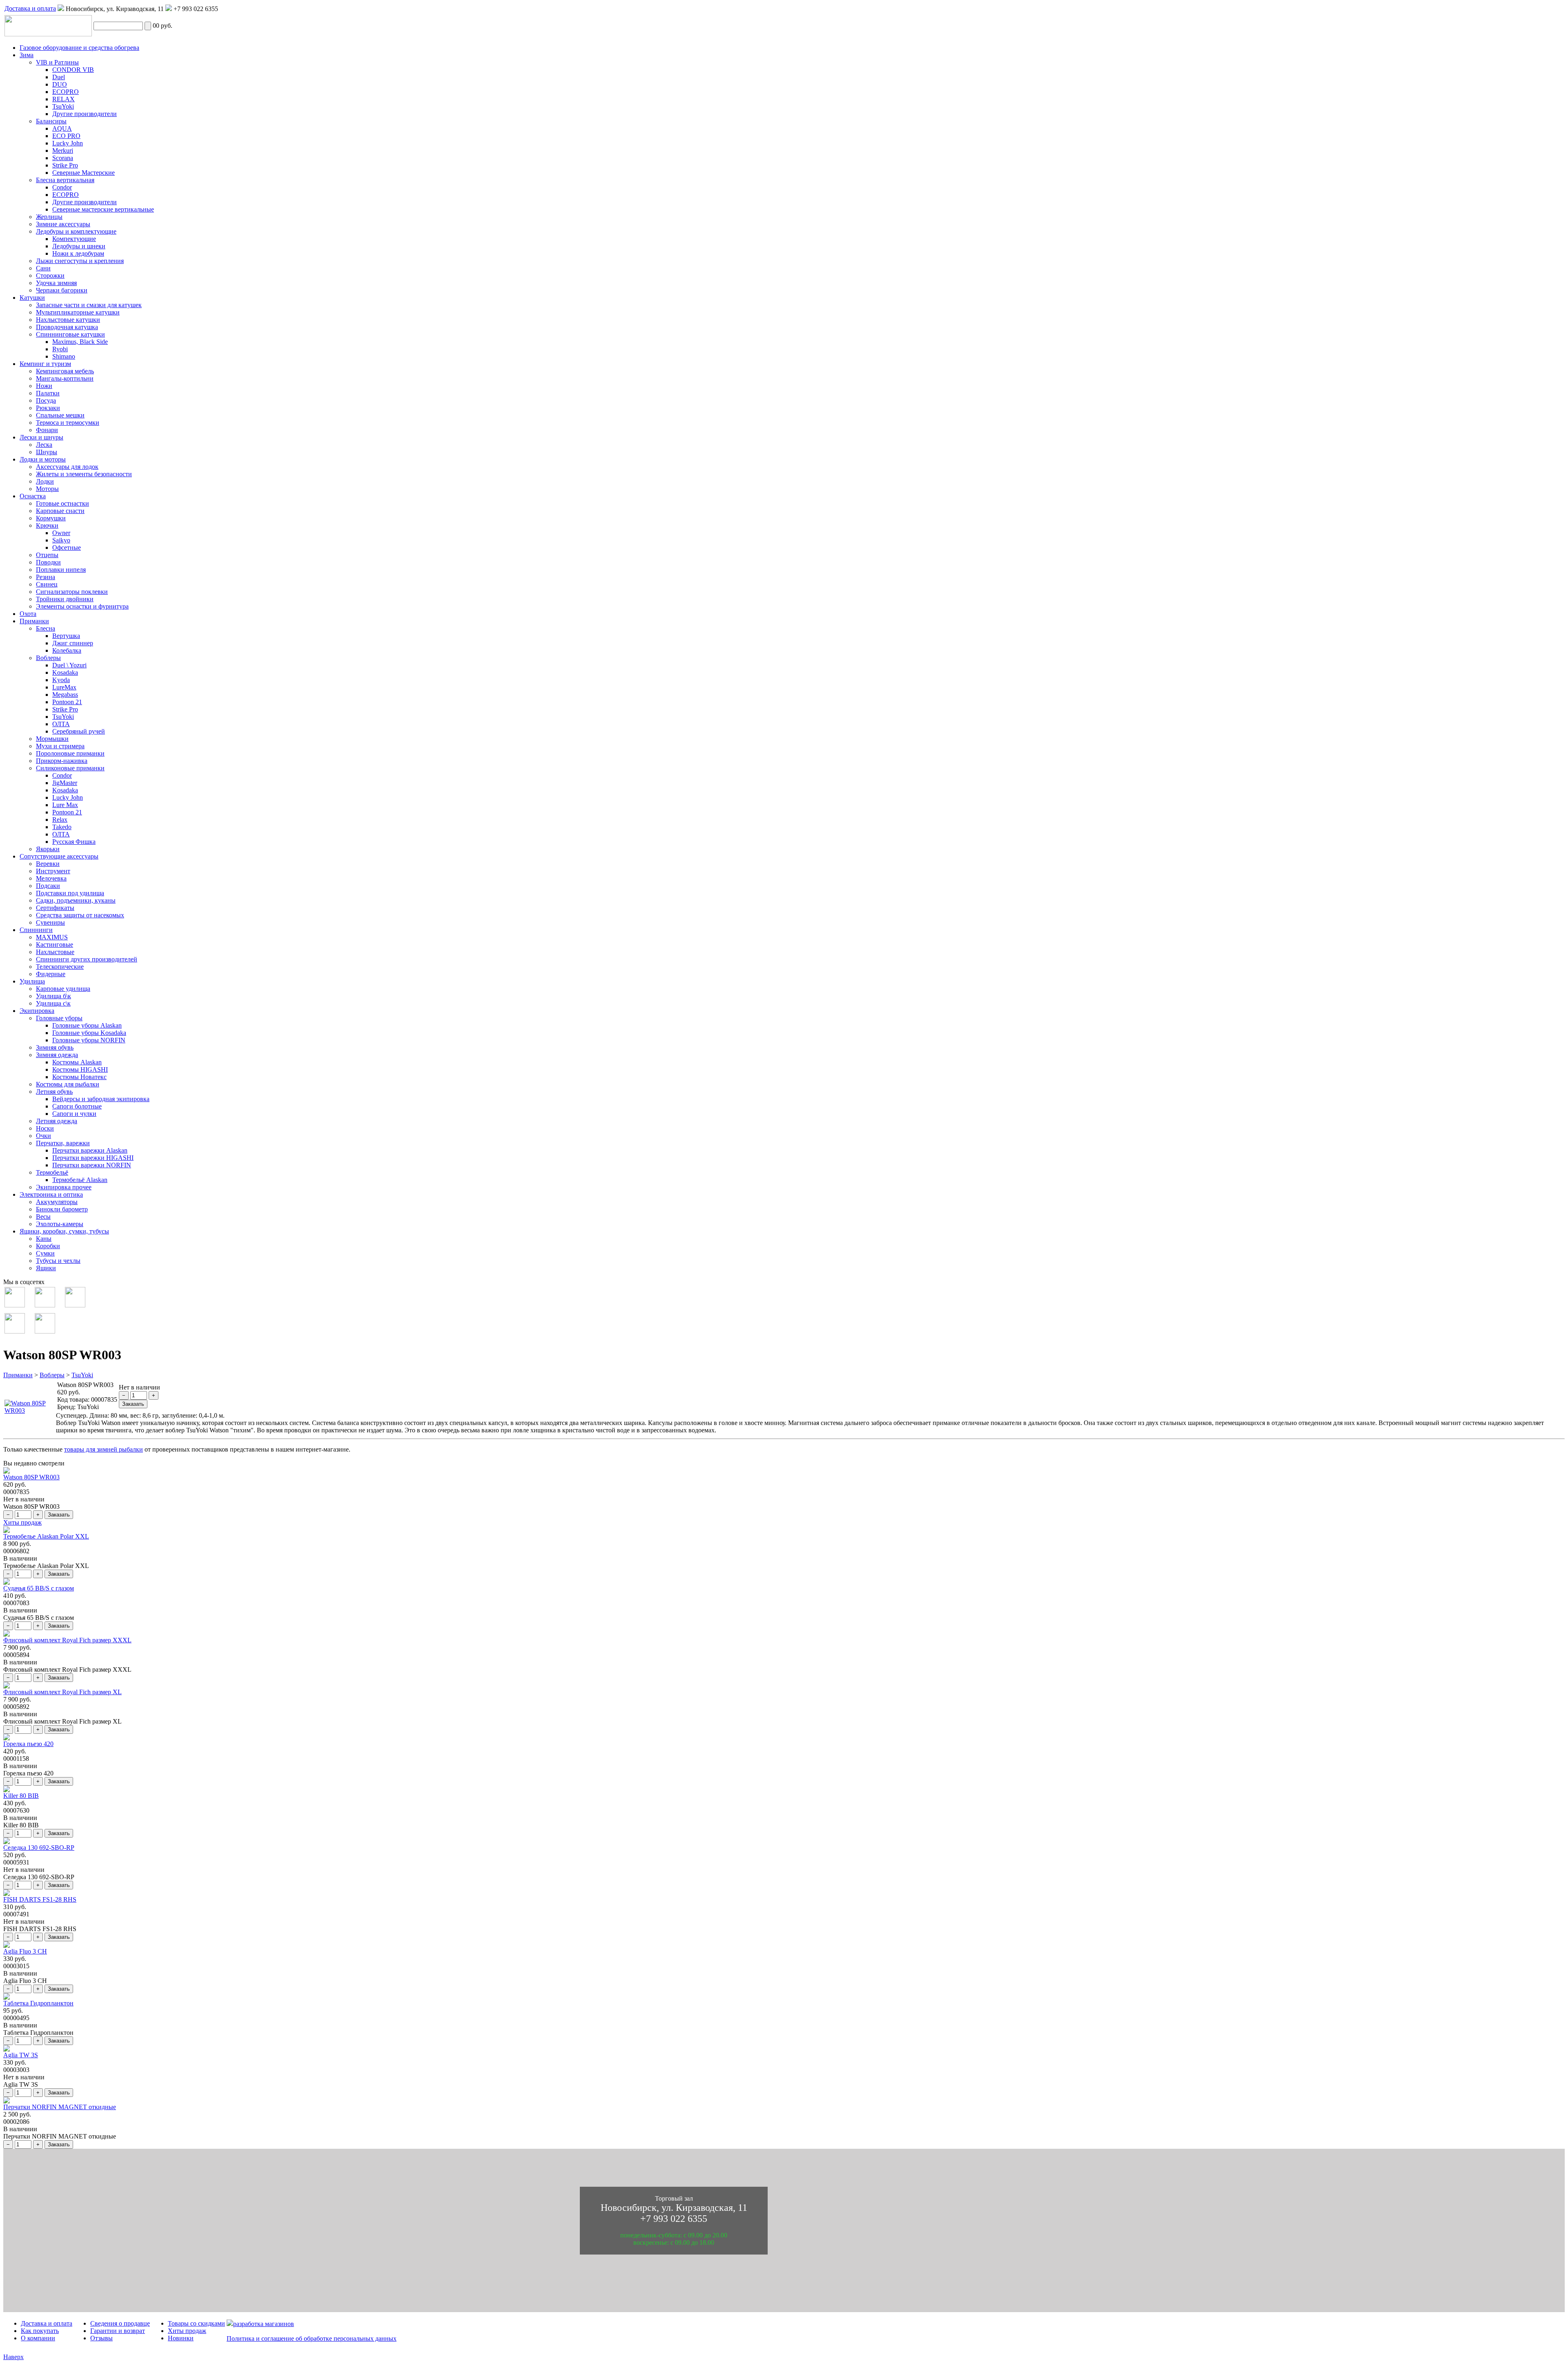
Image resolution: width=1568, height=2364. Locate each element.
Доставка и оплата (30, 8)
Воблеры (52, 1375)
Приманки (18, 1375)
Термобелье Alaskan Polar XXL (46, 1536)
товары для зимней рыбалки (104, 1449)
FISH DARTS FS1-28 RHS (40, 1899)
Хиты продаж (22, 1522)
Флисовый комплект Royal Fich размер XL (62, 1692)
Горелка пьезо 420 (28, 1744)
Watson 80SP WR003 (31, 1477)
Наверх (13, 2357)
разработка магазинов (264, 2324)
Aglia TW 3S (21, 2055)
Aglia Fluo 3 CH (25, 1951)
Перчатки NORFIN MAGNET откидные (60, 2107)
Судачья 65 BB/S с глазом (39, 1588)
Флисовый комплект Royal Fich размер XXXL (67, 1640)
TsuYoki (82, 1375)
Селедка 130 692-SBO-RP (39, 1848)
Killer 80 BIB (21, 1796)
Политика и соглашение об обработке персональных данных (312, 2338)
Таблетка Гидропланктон (38, 2003)
